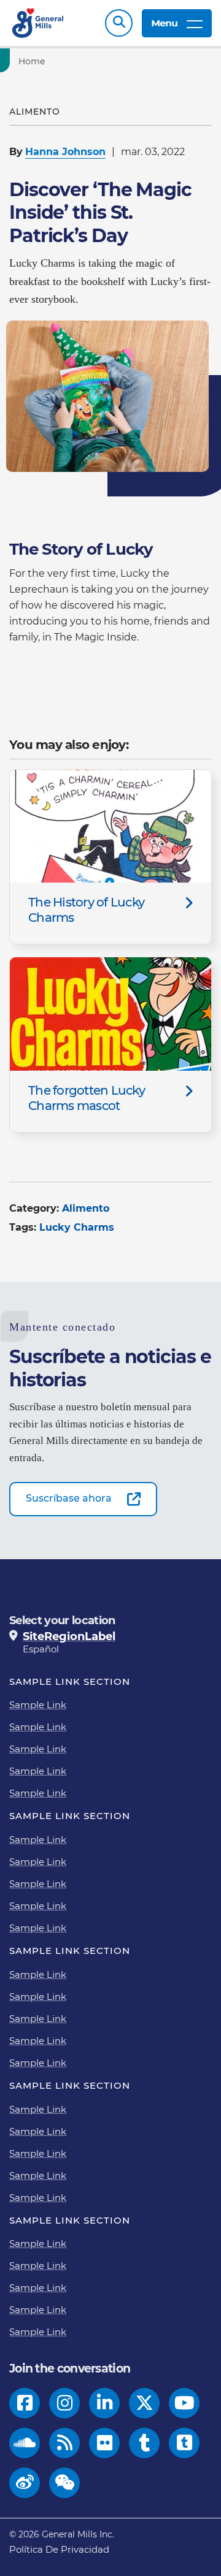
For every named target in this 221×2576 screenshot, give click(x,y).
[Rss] (65, 2443)
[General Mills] (38, 23)
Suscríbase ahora (69, 1498)
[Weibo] (25, 2483)
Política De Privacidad (59, 2549)
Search (119, 23)
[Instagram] (65, 2403)
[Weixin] (65, 2483)
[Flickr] (105, 2443)
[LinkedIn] (105, 2403)
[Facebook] (25, 2403)
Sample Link (38, 1705)
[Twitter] (145, 2403)
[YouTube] (184, 2403)
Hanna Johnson (65, 152)
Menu (164, 23)
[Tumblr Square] (184, 2443)
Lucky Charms (77, 1227)
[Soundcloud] (25, 2443)
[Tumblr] (144, 2443)
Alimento (86, 1208)
